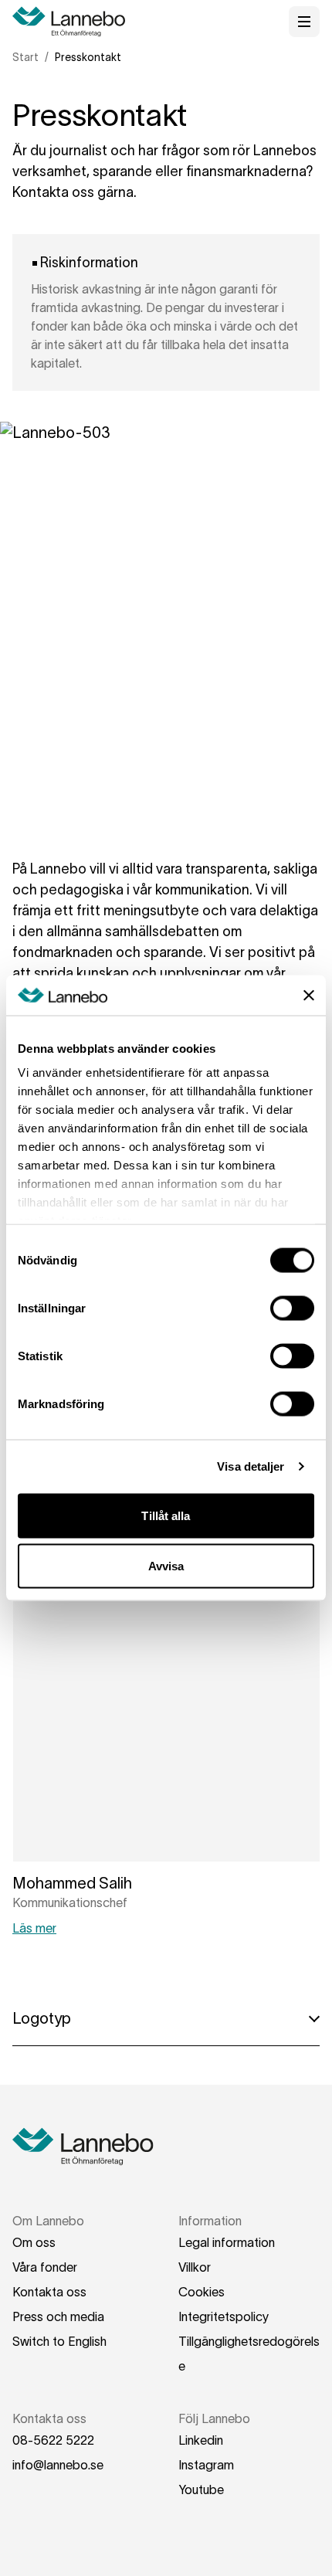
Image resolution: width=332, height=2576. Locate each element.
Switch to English (59, 2341)
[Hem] (74, 22)
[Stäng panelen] (309, 995)
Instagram (206, 2465)
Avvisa (166, 1566)
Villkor (195, 2267)
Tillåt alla (166, 1515)
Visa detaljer (251, 1466)
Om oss (34, 2242)
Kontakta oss (49, 2292)
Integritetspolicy (224, 2316)
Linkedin (201, 2440)
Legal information (227, 2242)
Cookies (202, 2292)
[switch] (292, 1308)
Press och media (58, 2316)
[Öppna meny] (304, 22)
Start (25, 57)
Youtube (201, 2489)
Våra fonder (45, 2267)
